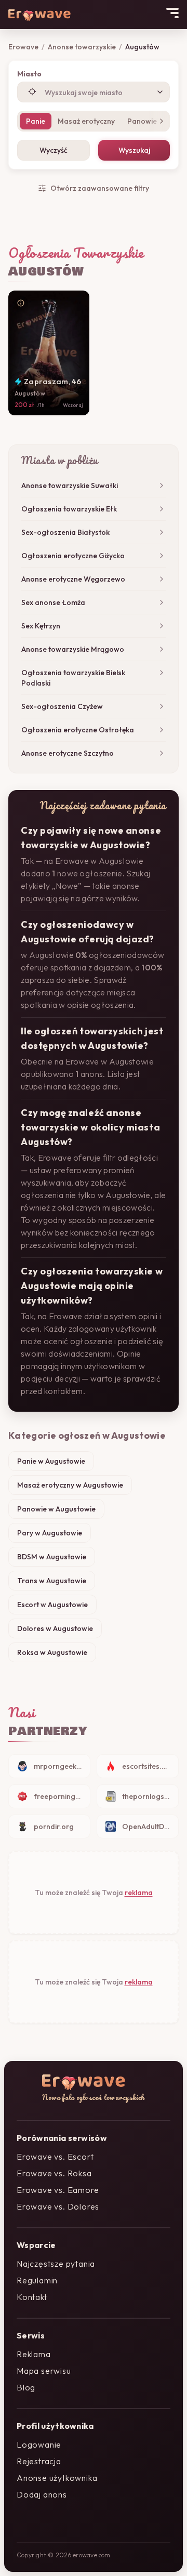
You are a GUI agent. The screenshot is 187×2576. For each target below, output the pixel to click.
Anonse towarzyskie (82, 47)
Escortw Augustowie (52, 1605)
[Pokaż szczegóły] (21, 303)
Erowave (23, 47)
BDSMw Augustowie (52, 1557)
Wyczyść (54, 150)
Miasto (29, 74)
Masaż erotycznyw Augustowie (70, 1485)
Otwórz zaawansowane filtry (100, 188)
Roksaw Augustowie (52, 1652)
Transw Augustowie (52, 1581)
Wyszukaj (134, 150)
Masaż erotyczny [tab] (86, 121)
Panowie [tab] (142, 121)
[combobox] (94, 92)
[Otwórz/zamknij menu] (172, 13)
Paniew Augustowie (51, 1461)
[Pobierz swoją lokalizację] (32, 91)
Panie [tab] (36, 121)
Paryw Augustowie (50, 1533)
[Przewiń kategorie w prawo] (159, 121)
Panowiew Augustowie (56, 1509)
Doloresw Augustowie (55, 1628)
